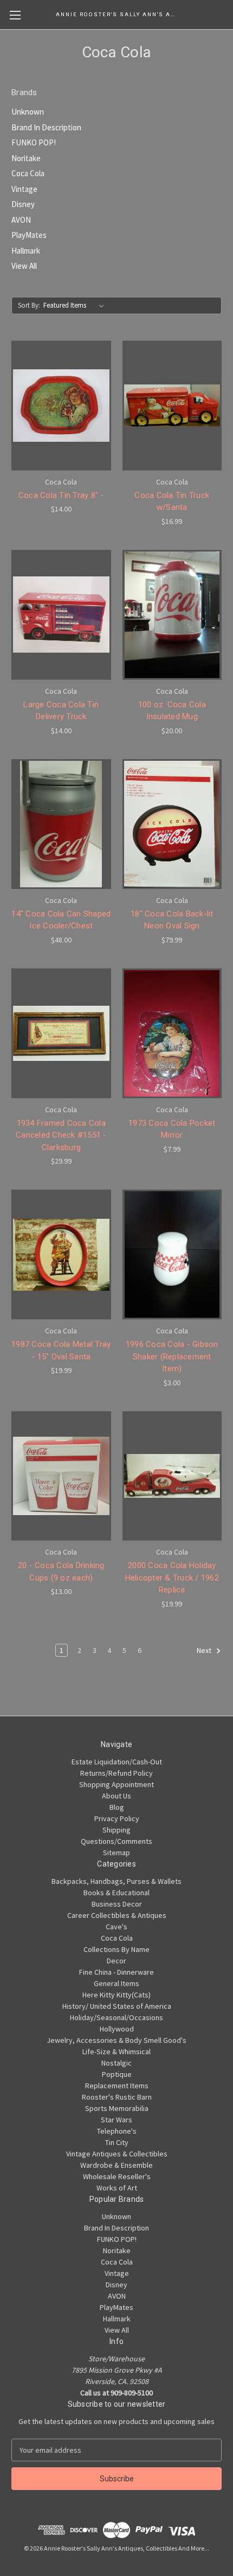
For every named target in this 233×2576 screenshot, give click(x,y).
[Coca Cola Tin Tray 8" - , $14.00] (61, 406)
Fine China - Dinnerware (116, 1972)
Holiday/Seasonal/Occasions (116, 2017)
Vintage (24, 189)
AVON (21, 220)
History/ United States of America (117, 2006)
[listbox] (76, 306)
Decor (116, 1961)
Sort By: (29, 305)
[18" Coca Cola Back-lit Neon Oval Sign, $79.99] (172, 824)
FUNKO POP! (34, 142)
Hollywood (117, 2029)
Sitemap (116, 1853)
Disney (23, 204)
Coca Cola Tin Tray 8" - (61, 495)
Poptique (117, 2074)
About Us (116, 1796)
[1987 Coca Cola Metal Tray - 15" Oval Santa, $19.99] (61, 1254)
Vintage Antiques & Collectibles (117, 2154)
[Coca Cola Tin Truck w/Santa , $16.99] (172, 406)
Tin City (117, 2142)
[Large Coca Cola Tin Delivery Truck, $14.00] (61, 615)
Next (205, 1650)
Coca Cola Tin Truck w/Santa (172, 502)
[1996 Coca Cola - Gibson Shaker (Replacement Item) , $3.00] (172, 1254)
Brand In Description (46, 127)
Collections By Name (116, 1949)
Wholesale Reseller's (117, 2176)
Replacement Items (117, 2086)
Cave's (116, 1927)
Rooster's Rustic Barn (117, 2097)
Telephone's (117, 2131)
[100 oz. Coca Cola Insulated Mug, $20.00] (172, 615)
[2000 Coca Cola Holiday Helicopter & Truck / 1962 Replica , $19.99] (172, 1476)
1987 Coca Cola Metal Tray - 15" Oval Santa (61, 1350)
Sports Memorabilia (117, 2108)
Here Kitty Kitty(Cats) (116, 1995)
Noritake (26, 158)
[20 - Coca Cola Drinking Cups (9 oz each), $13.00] (61, 1476)
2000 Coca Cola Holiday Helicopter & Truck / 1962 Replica (172, 1578)
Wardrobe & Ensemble (116, 2165)
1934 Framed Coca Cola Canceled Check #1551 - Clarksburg (61, 1135)
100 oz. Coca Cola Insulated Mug (172, 711)
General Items (116, 1983)
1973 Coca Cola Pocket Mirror (172, 1129)
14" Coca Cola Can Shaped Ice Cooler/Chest (61, 920)
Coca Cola (28, 173)
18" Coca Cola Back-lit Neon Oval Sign (172, 920)
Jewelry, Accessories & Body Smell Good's (116, 2040)
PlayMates (29, 235)
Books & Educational (116, 1893)
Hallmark (26, 251)
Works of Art (117, 2188)
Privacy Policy (117, 1818)
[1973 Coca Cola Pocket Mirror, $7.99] (172, 1033)
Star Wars (116, 2120)
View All (24, 266)
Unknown (28, 112)
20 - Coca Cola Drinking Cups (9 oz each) (61, 1572)
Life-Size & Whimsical (116, 2051)
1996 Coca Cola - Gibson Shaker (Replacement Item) (172, 1356)
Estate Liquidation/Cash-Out (117, 1762)
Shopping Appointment (116, 1784)
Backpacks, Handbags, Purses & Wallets (116, 1881)
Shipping (116, 1830)
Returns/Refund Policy (116, 1773)
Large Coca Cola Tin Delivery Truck (61, 711)
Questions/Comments (116, 1841)
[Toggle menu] (15, 15)
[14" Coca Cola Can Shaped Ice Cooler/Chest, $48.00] (61, 824)
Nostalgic (116, 2063)
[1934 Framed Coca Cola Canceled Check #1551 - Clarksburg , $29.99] (61, 1033)
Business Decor (117, 1904)
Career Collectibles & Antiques (117, 1915)
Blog (117, 1807)
